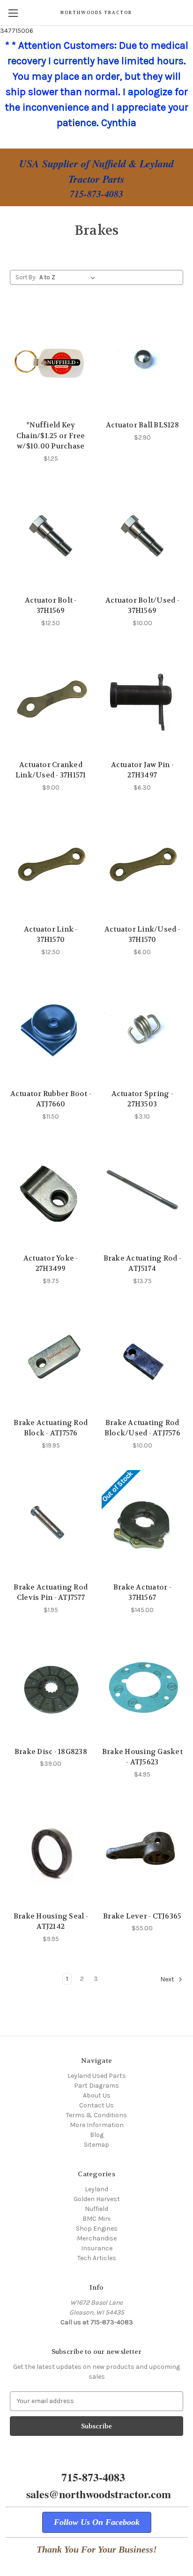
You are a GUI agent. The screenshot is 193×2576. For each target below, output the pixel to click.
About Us (97, 2095)
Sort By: (26, 277)
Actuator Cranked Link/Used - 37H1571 (51, 770)
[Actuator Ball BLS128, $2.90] (143, 361)
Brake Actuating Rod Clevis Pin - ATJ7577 (51, 1593)
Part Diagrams (96, 2086)
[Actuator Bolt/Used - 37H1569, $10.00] (143, 537)
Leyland (96, 2189)
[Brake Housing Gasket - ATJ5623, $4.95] (143, 1688)
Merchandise (97, 2238)
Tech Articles (97, 2258)
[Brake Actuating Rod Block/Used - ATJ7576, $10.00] (143, 1359)
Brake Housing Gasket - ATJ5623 (142, 1757)
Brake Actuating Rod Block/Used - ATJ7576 (142, 1428)
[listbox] (69, 277)
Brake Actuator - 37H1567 (142, 1593)
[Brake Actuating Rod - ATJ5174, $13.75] (143, 1195)
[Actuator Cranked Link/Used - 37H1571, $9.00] (51, 701)
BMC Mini (96, 2219)
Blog (97, 2135)
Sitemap (96, 2145)
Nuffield (96, 2209)
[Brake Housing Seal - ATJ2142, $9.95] (51, 1852)
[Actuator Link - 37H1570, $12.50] (51, 866)
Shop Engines (97, 2229)
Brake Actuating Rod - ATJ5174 (142, 1264)
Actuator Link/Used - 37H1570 (142, 935)
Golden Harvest (97, 2199)
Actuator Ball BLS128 (142, 425)
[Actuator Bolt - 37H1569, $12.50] (51, 537)
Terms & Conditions (96, 2115)
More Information (97, 2125)
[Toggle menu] (13, 13)
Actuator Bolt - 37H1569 (51, 606)
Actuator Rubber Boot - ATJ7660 (51, 1099)
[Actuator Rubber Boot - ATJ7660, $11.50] (51, 1030)
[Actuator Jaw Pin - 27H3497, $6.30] (143, 701)
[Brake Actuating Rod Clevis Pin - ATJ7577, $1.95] (51, 1523)
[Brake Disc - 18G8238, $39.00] (51, 1688)
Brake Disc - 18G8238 (51, 1752)
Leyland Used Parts (97, 2076)
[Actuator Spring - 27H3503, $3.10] (143, 1030)
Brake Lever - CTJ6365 (142, 1916)
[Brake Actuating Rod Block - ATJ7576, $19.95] (51, 1359)
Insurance (97, 2248)
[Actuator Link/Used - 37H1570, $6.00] (143, 866)
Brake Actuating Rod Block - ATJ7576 (51, 1428)
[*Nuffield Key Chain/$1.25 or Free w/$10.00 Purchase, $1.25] (51, 361)
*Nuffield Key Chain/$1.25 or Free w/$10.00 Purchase (51, 436)
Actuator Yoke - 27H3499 (51, 1264)
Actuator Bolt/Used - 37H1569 (142, 606)
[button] (97, 2522)
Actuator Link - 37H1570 (51, 935)
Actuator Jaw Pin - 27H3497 (143, 770)
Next (168, 1979)
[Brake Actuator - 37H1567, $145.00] (143, 1523)
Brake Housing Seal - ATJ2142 (51, 1922)
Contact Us (96, 2105)
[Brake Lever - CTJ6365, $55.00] (143, 1852)
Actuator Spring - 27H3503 (142, 1099)
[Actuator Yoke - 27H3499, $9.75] (51, 1195)
